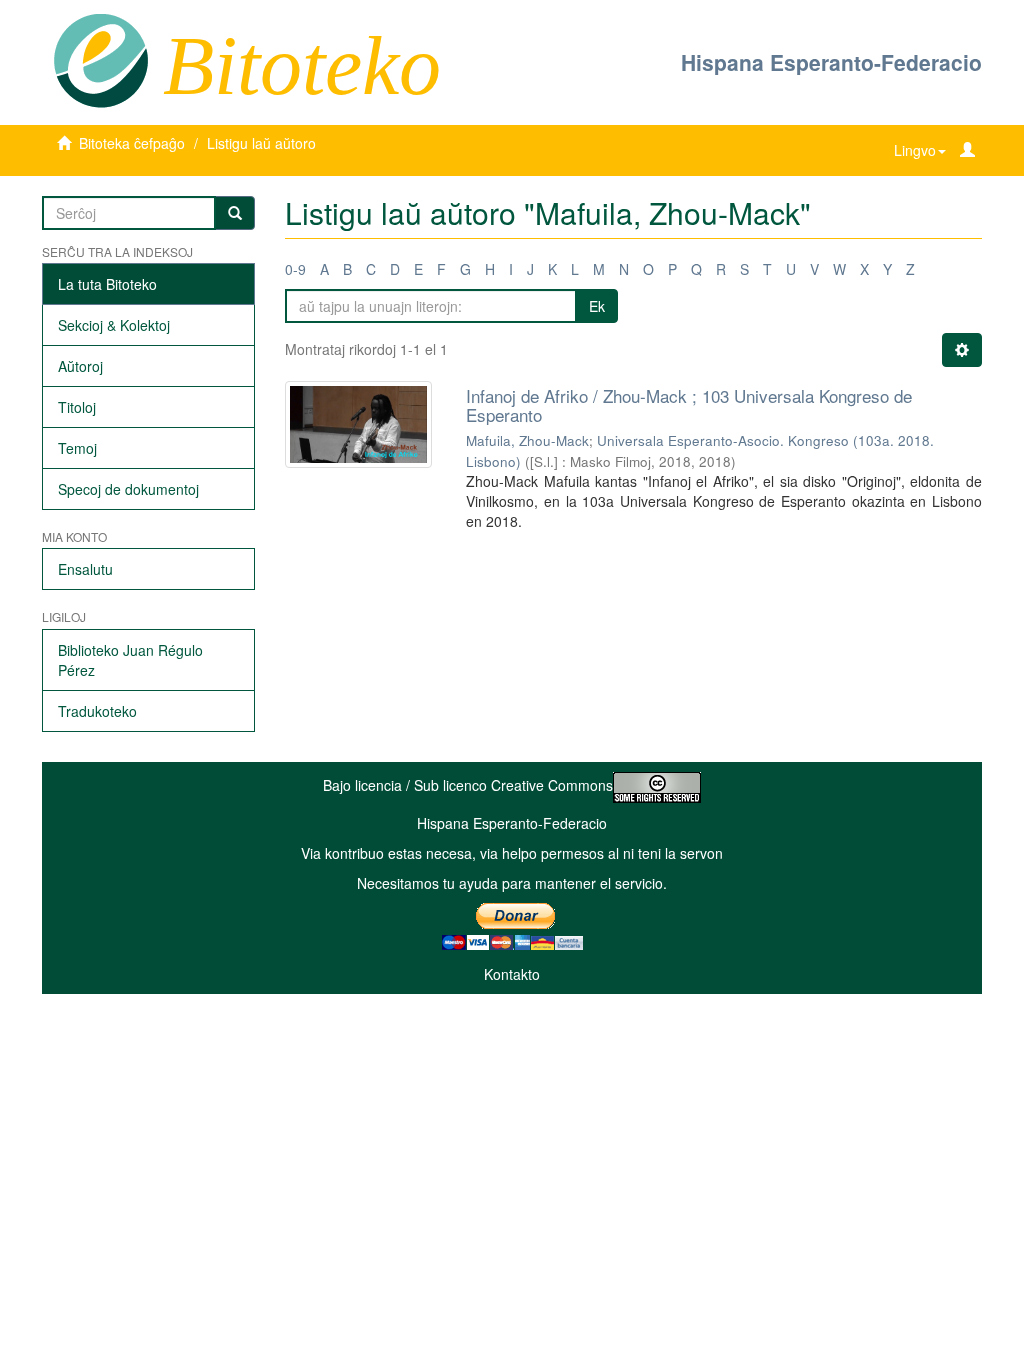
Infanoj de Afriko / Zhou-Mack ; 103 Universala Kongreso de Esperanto (689, 405)
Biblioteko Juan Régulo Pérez (130, 660)
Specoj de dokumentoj (128, 489)
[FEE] (100, 59)
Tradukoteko (97, 711)
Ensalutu (85, 569)
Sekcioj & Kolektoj (114, 325)
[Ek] (235, 213)
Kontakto (512, 974)
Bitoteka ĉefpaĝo (132, 143)
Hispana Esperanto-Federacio (831, 62)
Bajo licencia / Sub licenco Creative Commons (468, 785)
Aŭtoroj (80, 366)
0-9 (295, 269)
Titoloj (77, 407)
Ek (597, 306)
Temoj (77, 448)
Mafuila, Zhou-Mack (527, 440)
